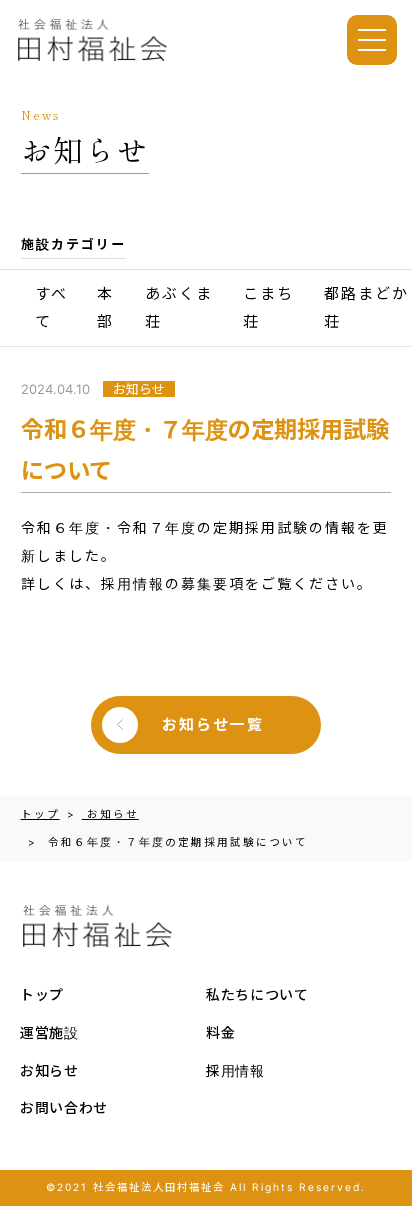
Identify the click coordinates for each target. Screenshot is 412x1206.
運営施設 (49, 1032)
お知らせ (49, 1070)
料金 (220, 1032)
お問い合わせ (64, 1107)
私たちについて (257, 994)
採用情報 (235, 1070)
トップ (42, 994)
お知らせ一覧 (213, 725)
